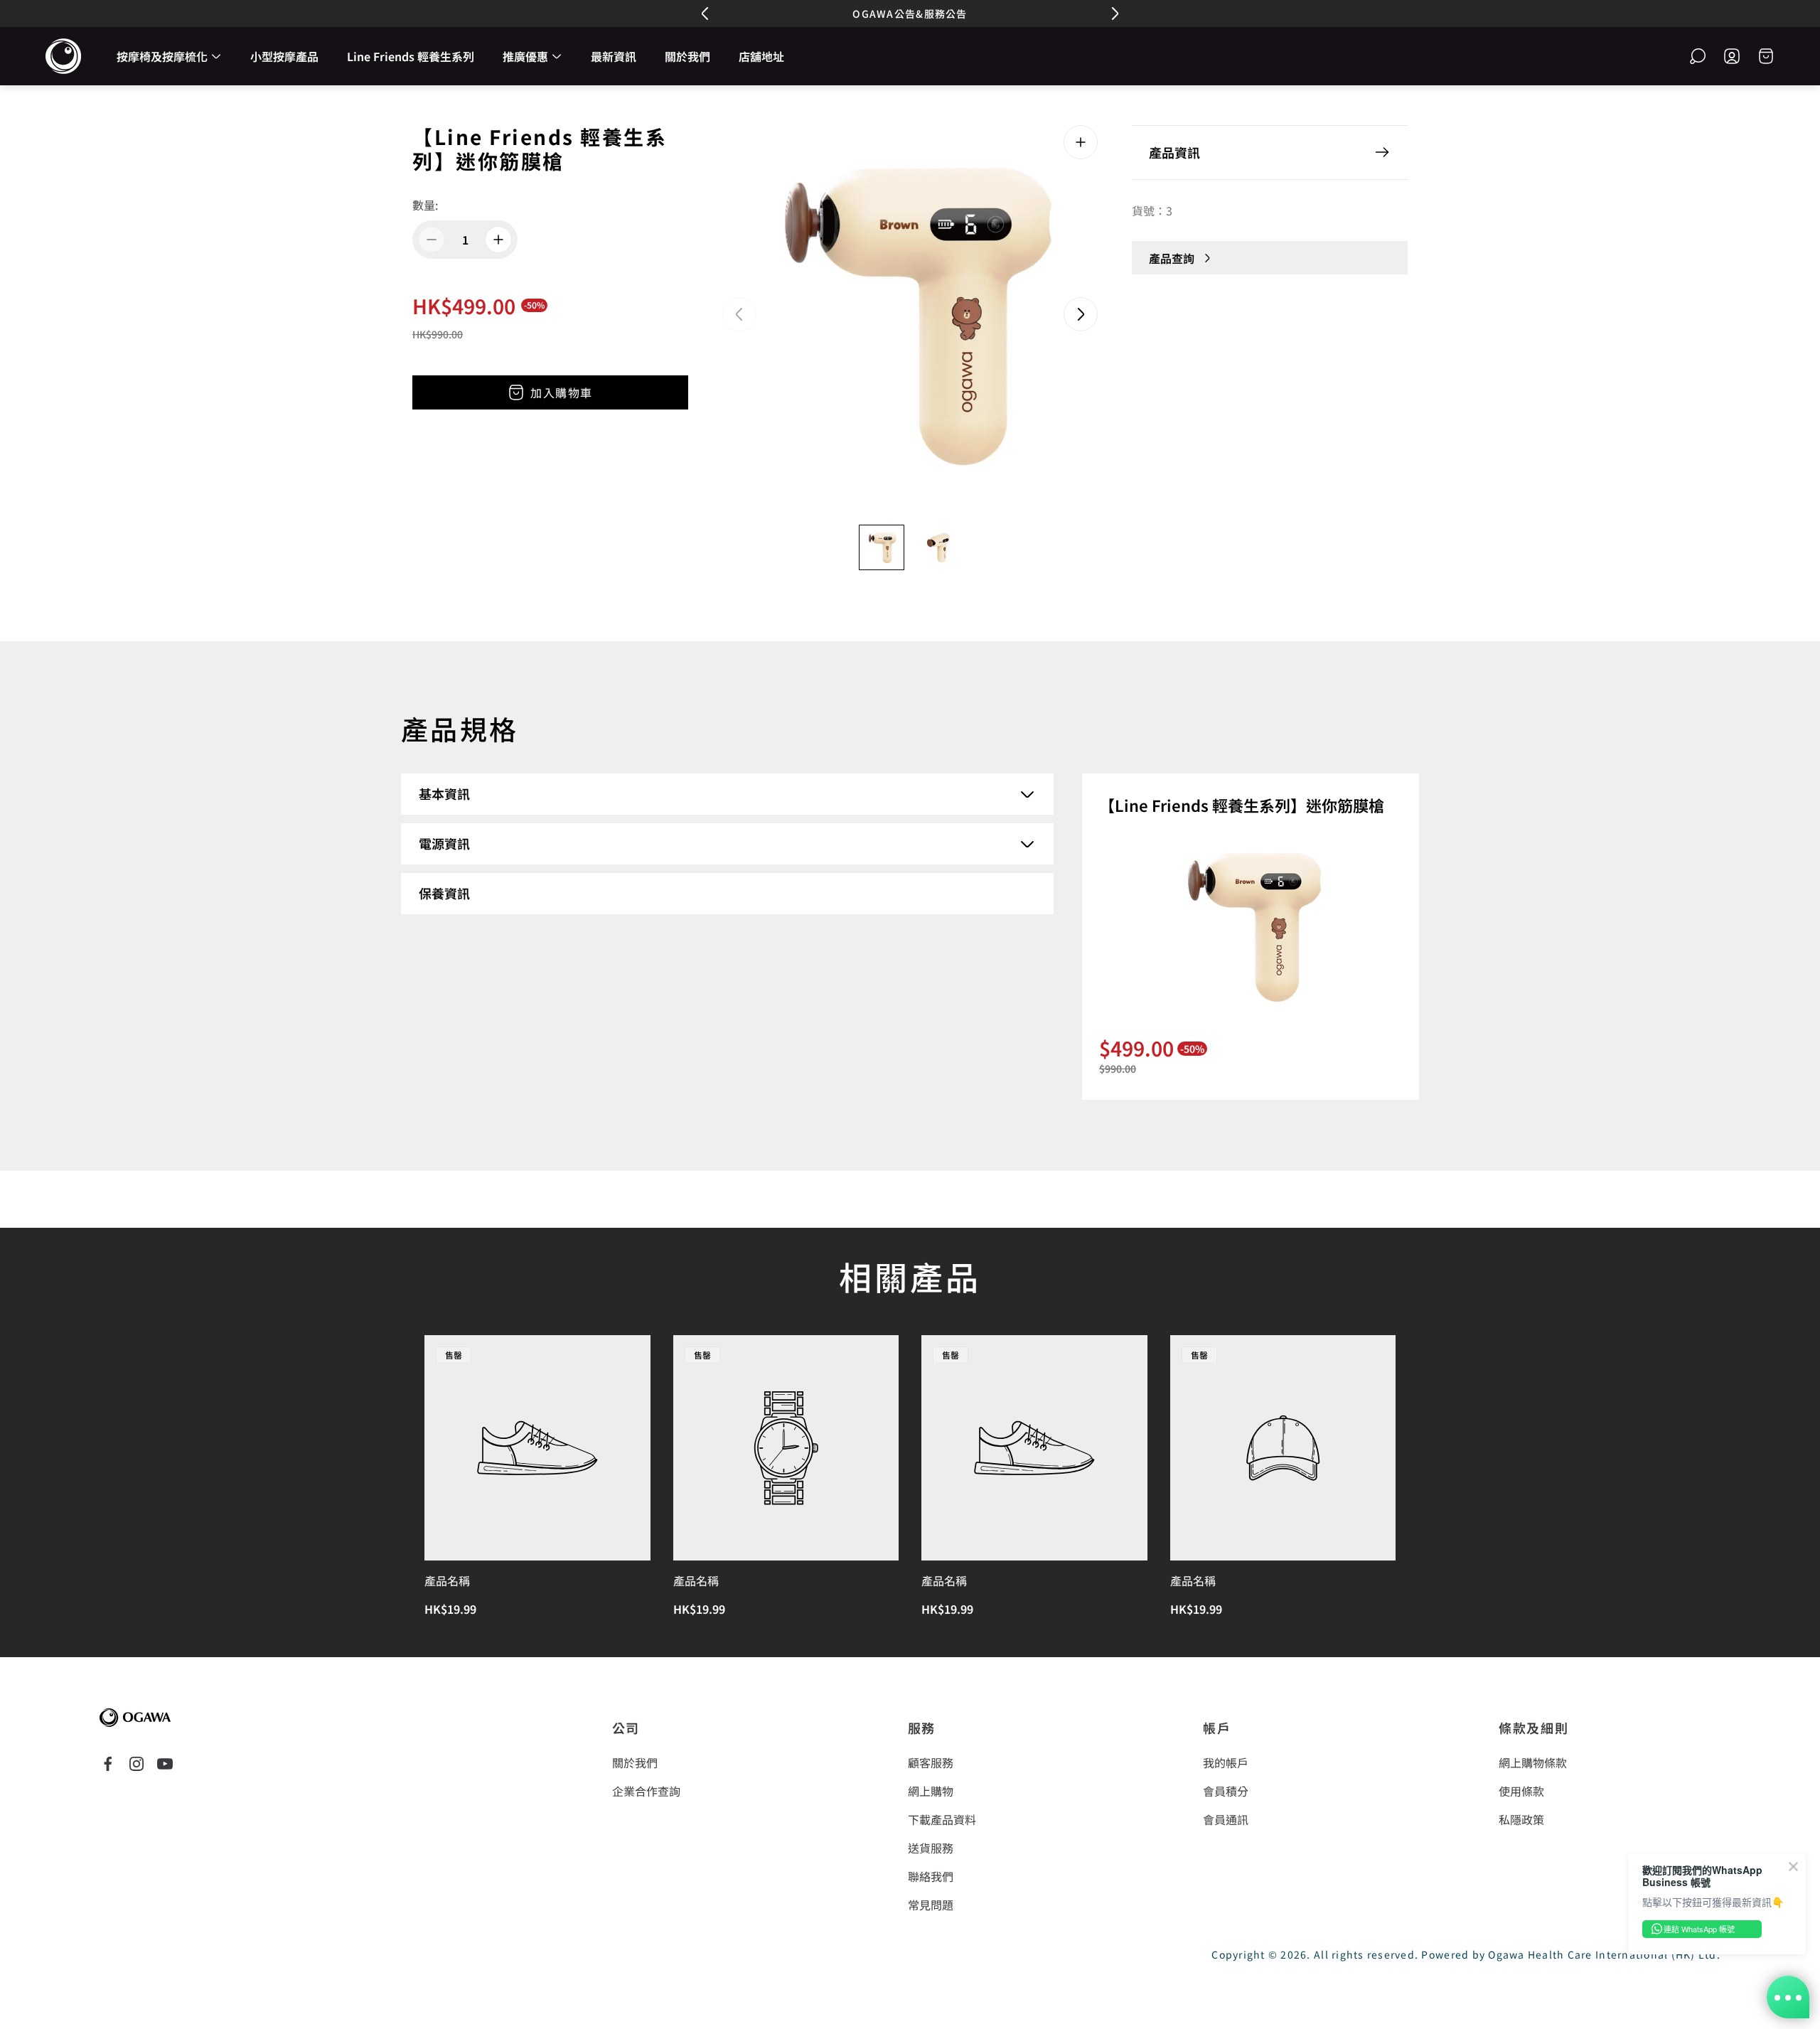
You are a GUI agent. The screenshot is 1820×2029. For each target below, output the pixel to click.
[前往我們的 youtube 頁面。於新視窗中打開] (165, 1764)
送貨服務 (931, 1848)
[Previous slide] (739, 314)
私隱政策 (1521, 1819)
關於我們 (635, 1762)
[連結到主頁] (135, 1718)
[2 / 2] (938, 547)
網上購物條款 (1533, 1762)
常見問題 (931, 1905)
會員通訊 (1226, 1819)
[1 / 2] (882, 547)
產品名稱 (447, 1580)
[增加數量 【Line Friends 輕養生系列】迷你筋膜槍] (498, 240)
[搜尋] (1698, 56)
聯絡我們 (931, 1876)
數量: (425, 205)
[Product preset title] (537, 1448)
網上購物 (931, 1791)
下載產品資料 (942, 1819)
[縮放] (1081, 142)
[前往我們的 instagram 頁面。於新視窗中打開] (136, 1764)
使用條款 (1521, 1791)
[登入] (1732, 56)
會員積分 (1226, 1791)
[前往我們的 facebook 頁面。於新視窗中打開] (108, 1764)
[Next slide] (1081, 314)
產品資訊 (1174, 152)
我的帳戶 (1226, 1762)
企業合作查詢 (646, 1791)
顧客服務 (931, 1762)
